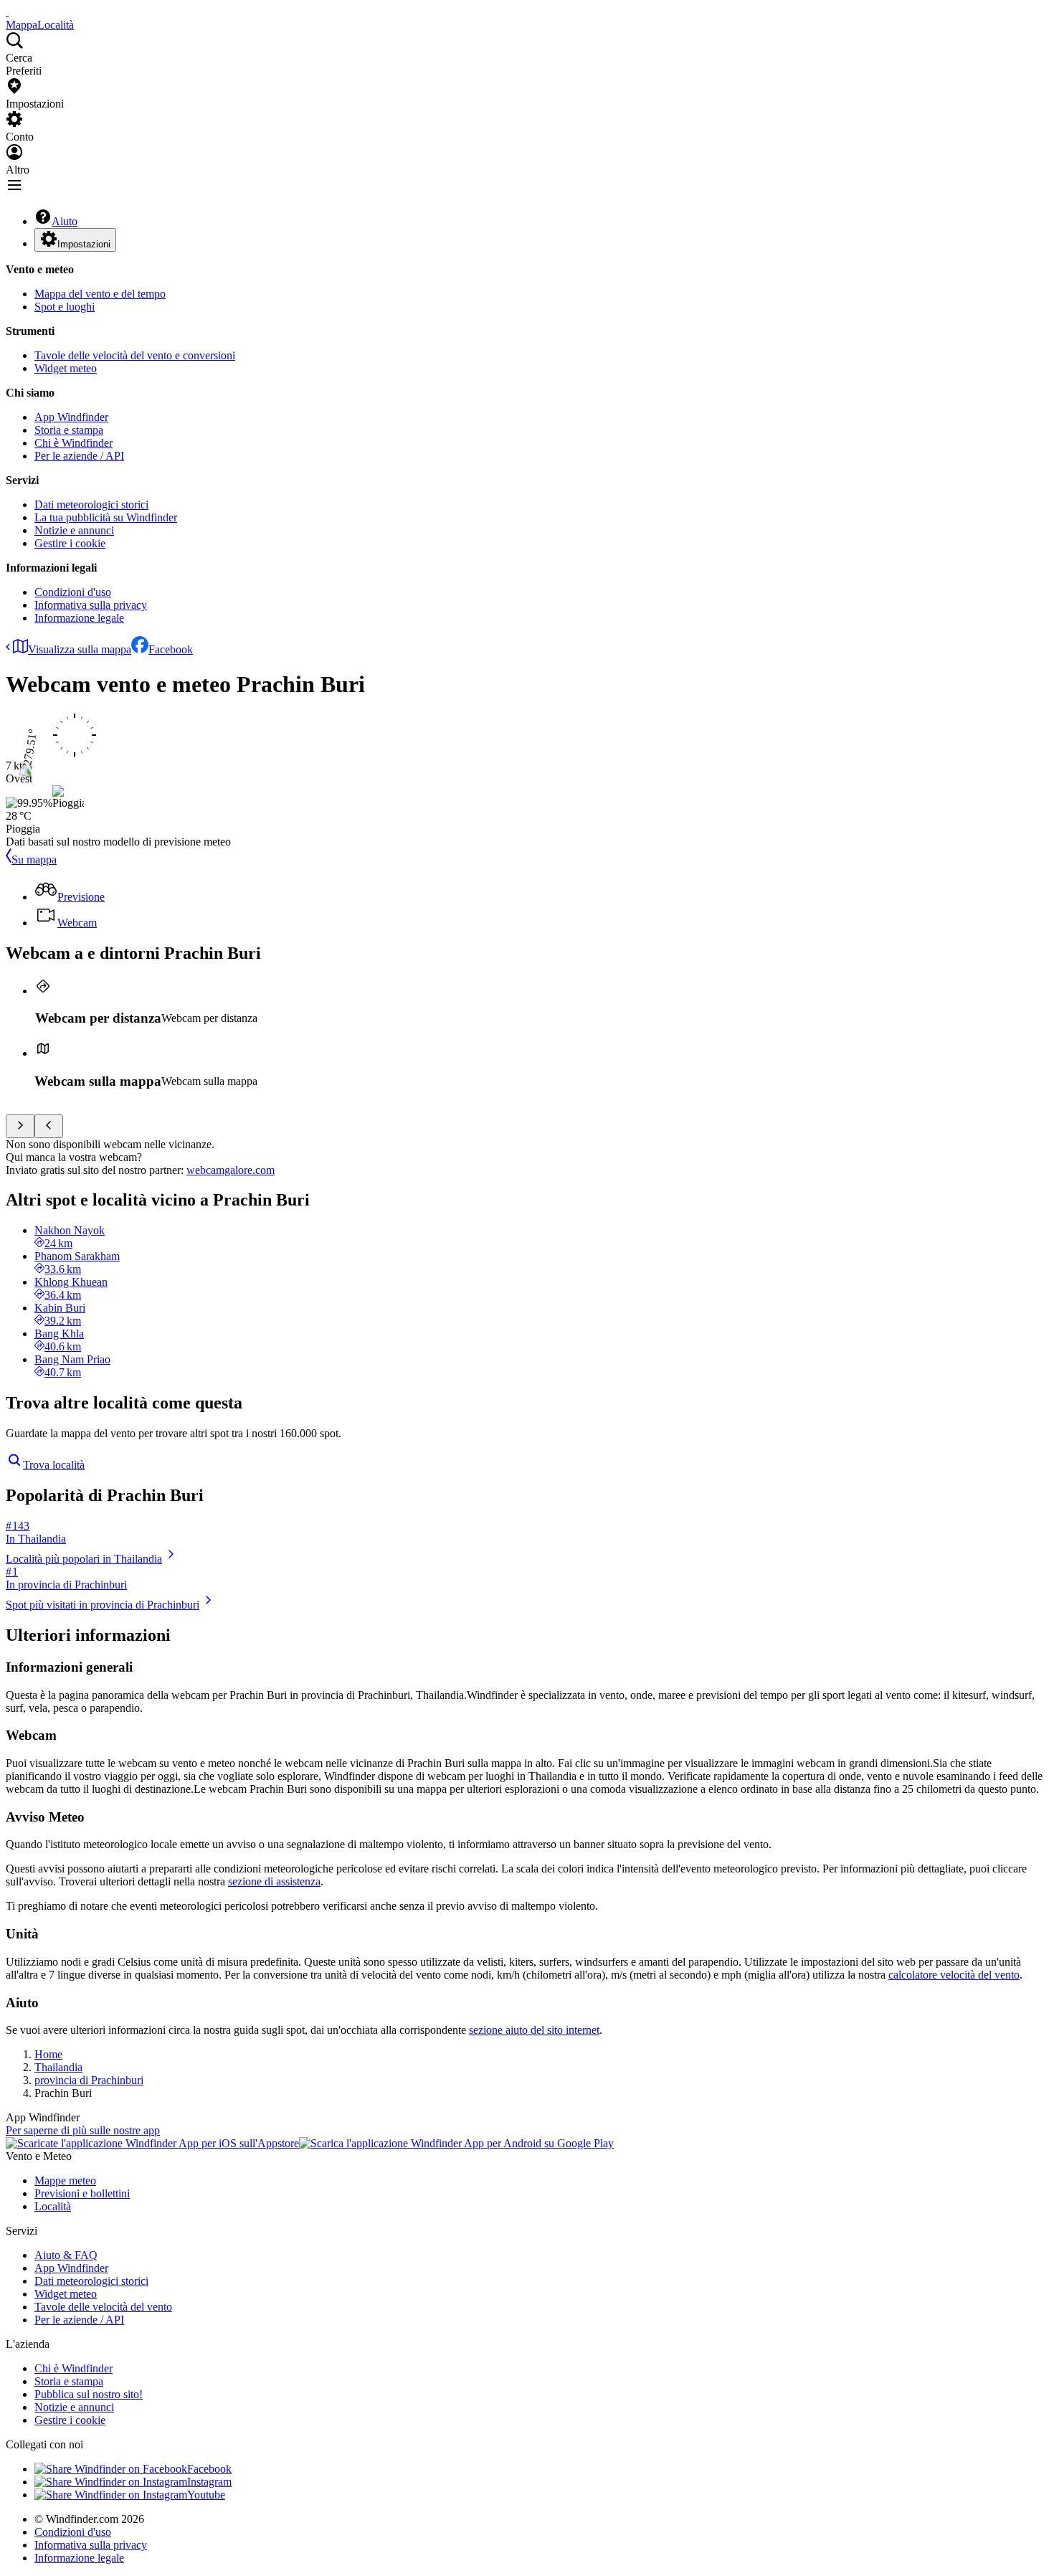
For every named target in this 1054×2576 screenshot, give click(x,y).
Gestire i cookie (70, 543)
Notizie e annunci (74, 530)
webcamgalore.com (231, 1170)
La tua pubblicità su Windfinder (106, 517)
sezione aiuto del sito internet (534, 2030)
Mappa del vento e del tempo (100, 294)
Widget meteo (66, 368)
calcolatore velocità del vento (954, 1975)
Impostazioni (84, 244)
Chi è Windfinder (73, 443)
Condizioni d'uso (73, 592)
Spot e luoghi (65, 307)
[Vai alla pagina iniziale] (7, 12)
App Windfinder (71, 417)
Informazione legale (79, 618)
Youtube (206, 2495)
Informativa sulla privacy (91, 605)
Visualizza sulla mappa (80, 649)
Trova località (54, 1465)
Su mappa (34, 860)
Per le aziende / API (79, 456)
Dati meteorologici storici (91, 505)
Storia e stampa (69, 430)
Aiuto (65, 221)
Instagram (209, 2482)
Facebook (171, 649)
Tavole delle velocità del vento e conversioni (135, 355)
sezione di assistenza (274, 1881)
